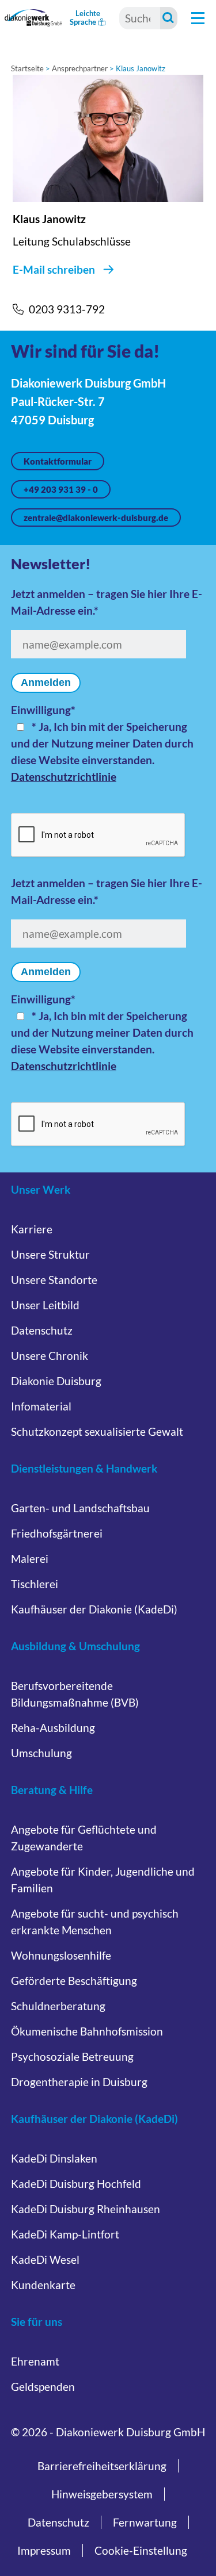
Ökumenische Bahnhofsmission (87, 2031)
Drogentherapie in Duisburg (79, 2082)
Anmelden (46, 683)
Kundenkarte (43, 2285)
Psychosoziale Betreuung (72, 2056)
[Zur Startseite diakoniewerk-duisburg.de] (34, 18)
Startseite (27, 68)
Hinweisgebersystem (102, 2494)
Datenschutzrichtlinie (64, 777)
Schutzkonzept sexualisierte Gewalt (97, 1431)
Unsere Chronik (50, 1356)
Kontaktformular (58, 461)
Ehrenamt (35, 2361)
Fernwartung (145, 2522)
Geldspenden (43, 2387)
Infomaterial (41, 1406)
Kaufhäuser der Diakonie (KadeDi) (94, 1609)
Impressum (44, 2550)
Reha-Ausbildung (53, 1728)
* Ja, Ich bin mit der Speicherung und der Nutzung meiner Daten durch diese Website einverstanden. (102, 743)
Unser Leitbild (45, 1305)
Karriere (32, 1229)
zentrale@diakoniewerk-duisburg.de (96, 517)
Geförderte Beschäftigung (74, 1981)
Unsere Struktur (50, 1254)
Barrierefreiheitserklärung (102, 2466)
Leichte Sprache (85, 18)
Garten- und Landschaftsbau (80, 1508)
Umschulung (41, 1753)
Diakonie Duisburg (56, 1381)
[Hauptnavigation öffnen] (198, 18)
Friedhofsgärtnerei (57, 1533)
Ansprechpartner (80, 68)
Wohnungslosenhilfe (61, 1955)
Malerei (30, 1559)
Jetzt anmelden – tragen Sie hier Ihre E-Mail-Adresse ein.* (107, 602)
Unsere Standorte (54, 1280)
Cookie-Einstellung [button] (141, 2550)
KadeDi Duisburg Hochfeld (76, 2184)
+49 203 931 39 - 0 (61, 489)
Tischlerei (35, 1584)
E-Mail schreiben (54, 269)
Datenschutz (42, 1330)
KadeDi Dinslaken (54, 2158)
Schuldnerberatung (58, 2006)
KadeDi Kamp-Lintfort (65, 2234)
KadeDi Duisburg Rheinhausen (86, 2209)
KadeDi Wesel (45, 2259)
